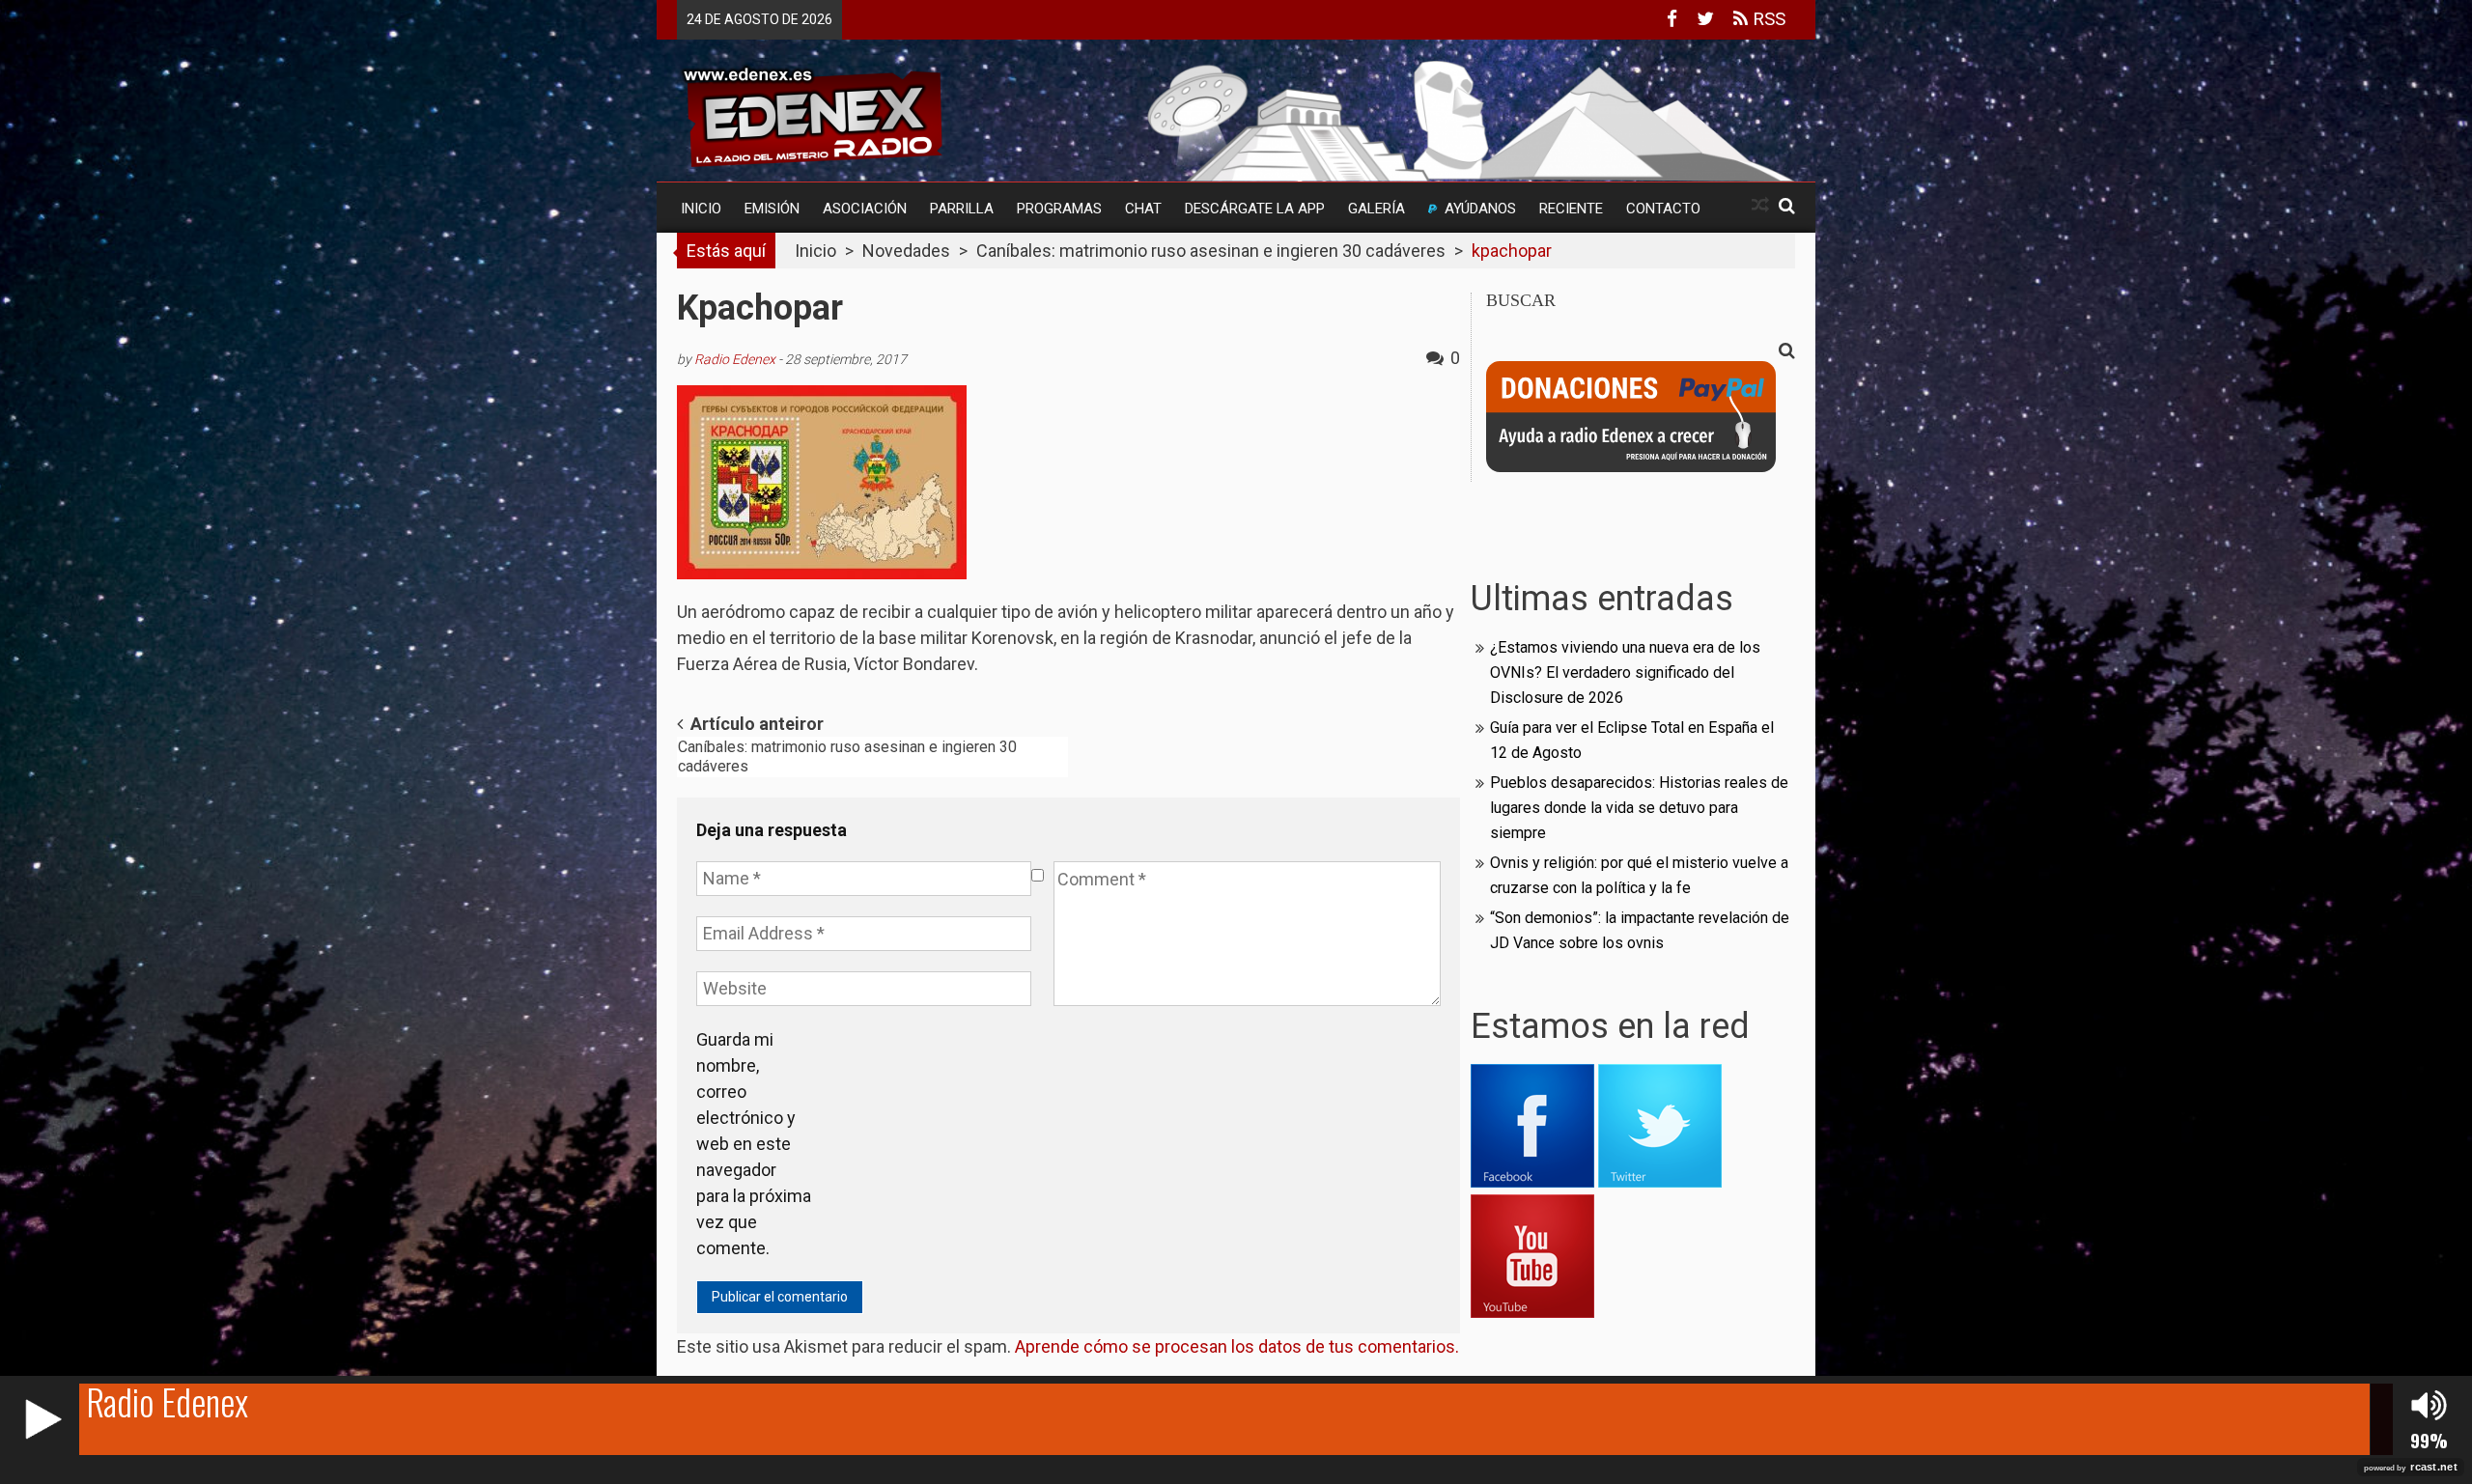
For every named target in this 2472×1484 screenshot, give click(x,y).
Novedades (906, 251)
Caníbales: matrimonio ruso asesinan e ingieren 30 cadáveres (1211, 251)
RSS (1767, 19)
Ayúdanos (1480, 209)
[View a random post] (1760, 205)
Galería (1376, 209)
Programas (1059, 209)
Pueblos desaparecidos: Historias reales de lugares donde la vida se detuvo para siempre (1639, 808)
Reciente (1571, 209)
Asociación (865, 209)
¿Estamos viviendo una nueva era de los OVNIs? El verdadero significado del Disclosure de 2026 (1625, 672)
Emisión (772, 209)
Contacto (1663, 209)
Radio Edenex (735, 359)
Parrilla (962, 209)
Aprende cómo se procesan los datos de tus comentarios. (1237, 1346)
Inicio (701, 209)
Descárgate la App (1255, 209)
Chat (1143, 209)
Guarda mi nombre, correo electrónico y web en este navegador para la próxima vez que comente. (754, 1144)
